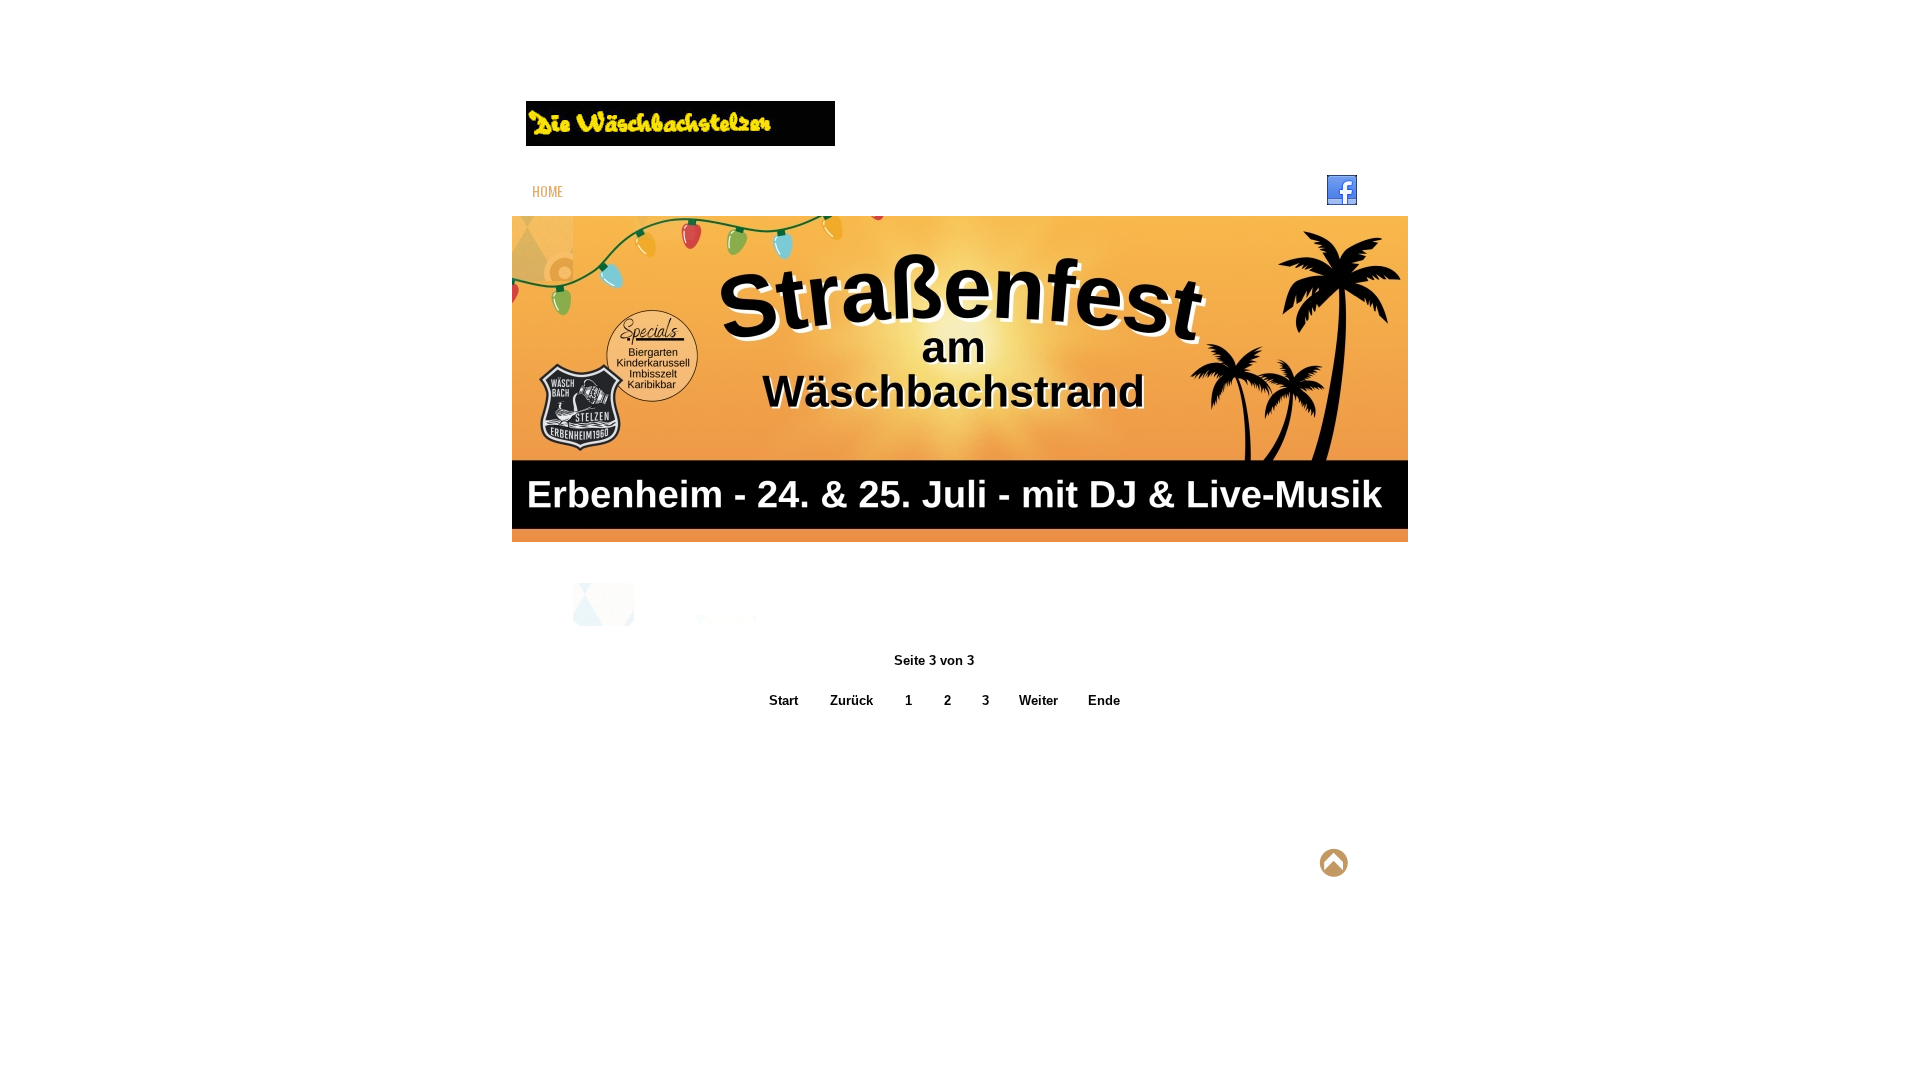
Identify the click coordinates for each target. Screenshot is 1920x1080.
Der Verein (638, 190)
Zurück (851, 700)
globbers (948, 861)
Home (547, 190)
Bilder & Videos (1063, 190)
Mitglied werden (766, 190)
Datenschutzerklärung (664, 760)
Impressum (564, 760)
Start (783, 700)
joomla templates (1033, 861)
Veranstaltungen (916, 190)
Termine (1176, 190)
